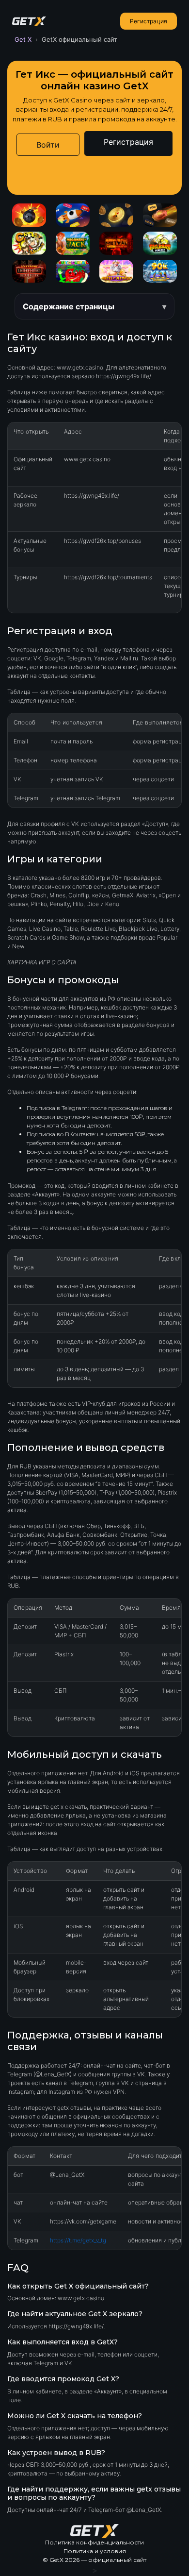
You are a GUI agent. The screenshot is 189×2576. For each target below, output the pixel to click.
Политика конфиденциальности (94, 2542)
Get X (23, 39)
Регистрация (149, 21)
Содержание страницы (69, 306)
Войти (48, 145)
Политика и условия (95, 2551)
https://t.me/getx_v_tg (78, 2240)
